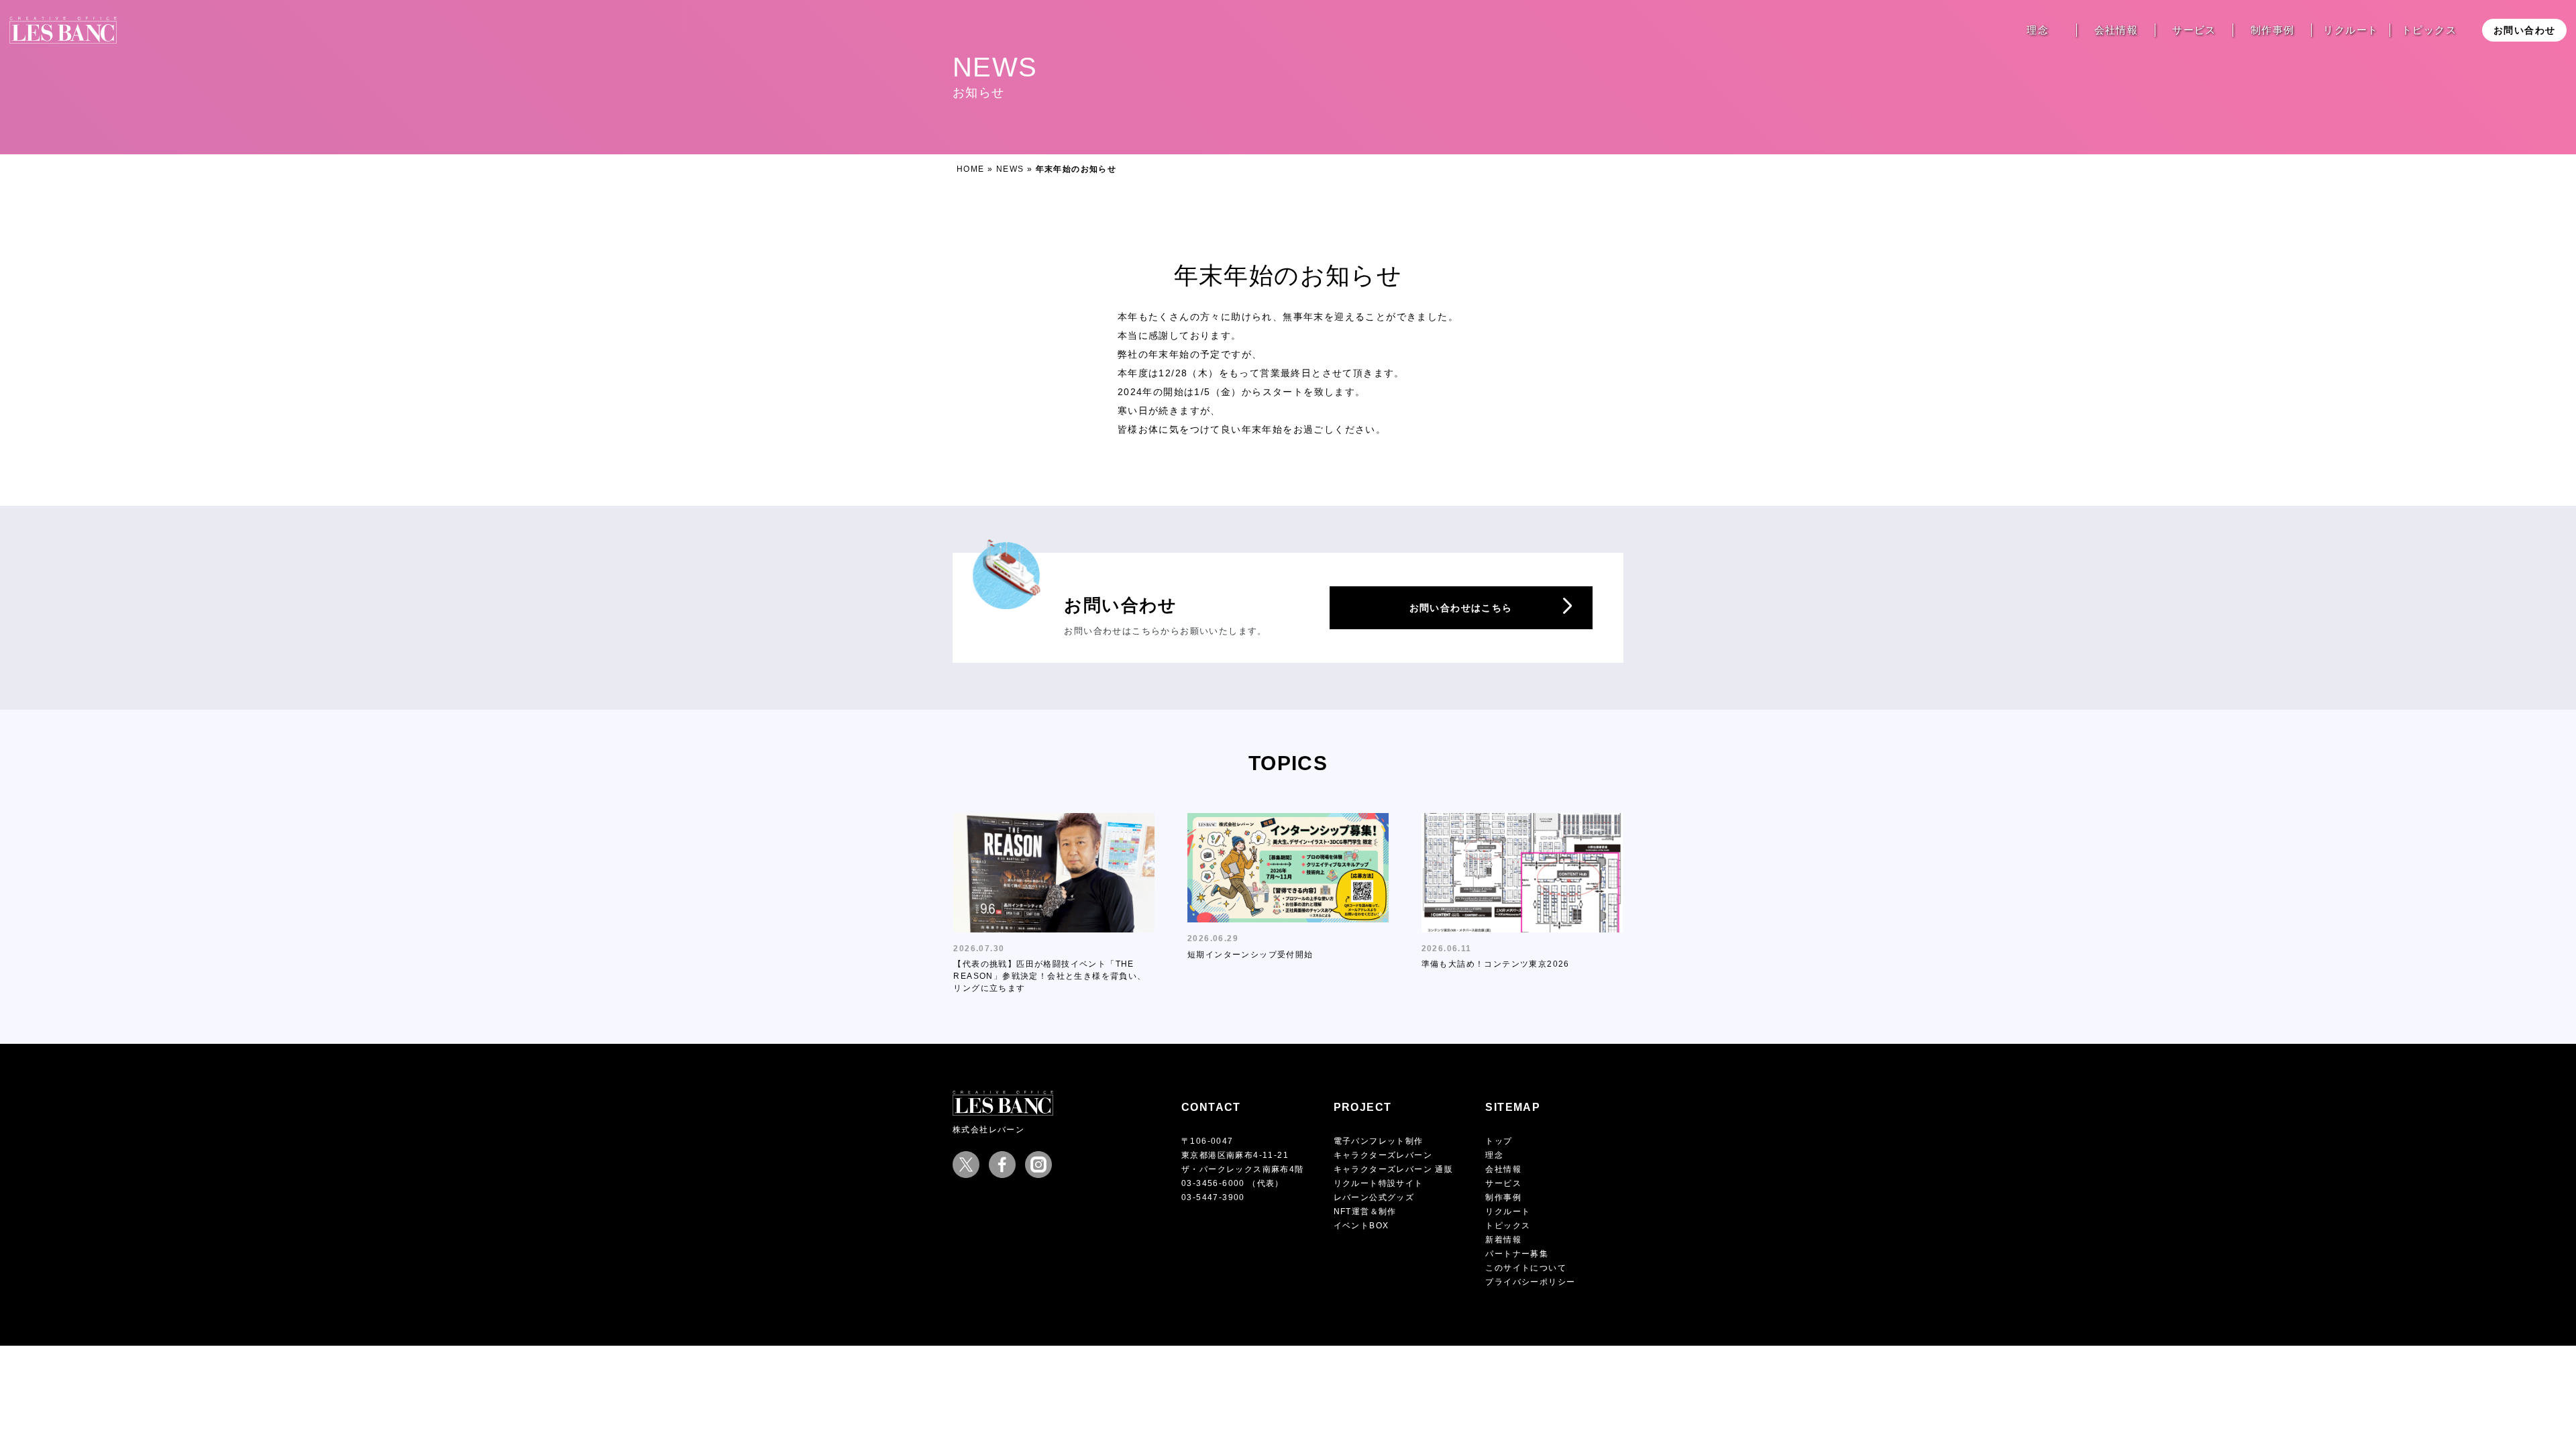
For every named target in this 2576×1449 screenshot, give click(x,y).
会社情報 (2116, 30)
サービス (2194, 30)
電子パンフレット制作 (1379, 1141)
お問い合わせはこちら (1461, 608)
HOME (971, 169)
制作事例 (2273, 30)
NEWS (1010, 169)
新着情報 (1503, 1240)
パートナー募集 (1517, 1254)
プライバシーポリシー (1530, 1282)
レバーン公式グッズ (1374, 1197)
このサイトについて (1526, 1268)
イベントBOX (1361, 1226)
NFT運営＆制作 (1365, 1212)
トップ (1499, 1141)
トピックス (2429, 30)
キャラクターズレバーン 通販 (1394, 1169)
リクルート (2351, 30)
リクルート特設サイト (1379, 1183)
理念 (2038, 30)
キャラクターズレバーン (1383, 1155)
